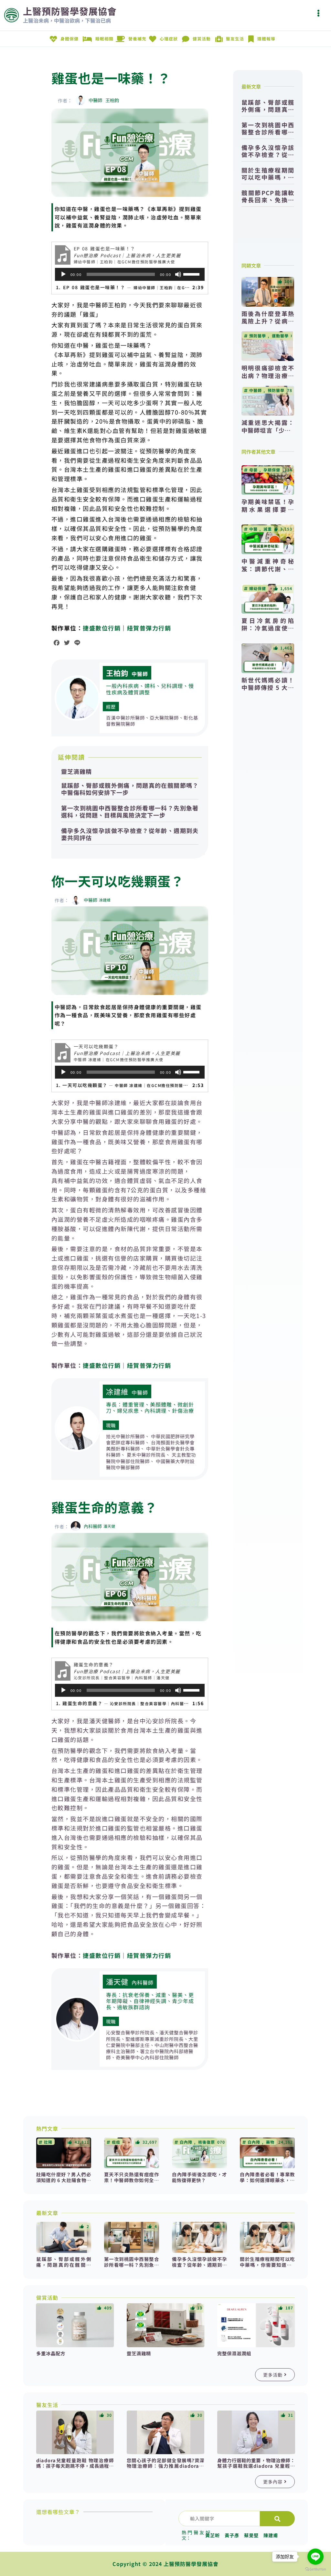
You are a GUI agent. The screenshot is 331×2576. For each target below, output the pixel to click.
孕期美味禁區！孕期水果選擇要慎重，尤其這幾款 (268, 509)
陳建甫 (271, 2535)
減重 (268, 529)
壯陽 (48, 2142)
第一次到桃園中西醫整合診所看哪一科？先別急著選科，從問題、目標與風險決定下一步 (130, 811)
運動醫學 (280, 336)
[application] (130, 274)
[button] (318, 13)
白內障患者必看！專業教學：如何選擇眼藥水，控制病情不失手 (267, 2180)
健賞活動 (202, 39)
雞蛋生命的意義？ (104, 1507)
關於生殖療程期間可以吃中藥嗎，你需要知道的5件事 (268, 174)
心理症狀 (169, 39)
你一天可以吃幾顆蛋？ (118, 881)
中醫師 (140, 674)
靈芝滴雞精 (76, 771)
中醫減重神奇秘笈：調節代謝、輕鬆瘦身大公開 (268, 569)
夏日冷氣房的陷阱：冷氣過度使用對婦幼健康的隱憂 (268, 628)
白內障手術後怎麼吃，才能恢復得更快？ (199, 2177)
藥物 (270, 2142)
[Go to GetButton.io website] (315, 2569)
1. (123, 287)
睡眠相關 (104, 39)
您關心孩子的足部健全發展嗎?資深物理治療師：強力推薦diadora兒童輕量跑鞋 (165, 2466)
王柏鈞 (117, 673)
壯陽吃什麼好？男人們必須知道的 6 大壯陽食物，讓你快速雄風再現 (64, 2180)
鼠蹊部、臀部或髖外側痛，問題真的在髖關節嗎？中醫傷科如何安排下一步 (130, 789)
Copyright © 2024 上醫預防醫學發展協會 (165, 2564)
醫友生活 (235, 39)
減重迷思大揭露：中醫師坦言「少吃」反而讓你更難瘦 (268, 430)
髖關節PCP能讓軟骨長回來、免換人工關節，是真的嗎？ (268, 196)
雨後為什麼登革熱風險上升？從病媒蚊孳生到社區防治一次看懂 (268, 325)
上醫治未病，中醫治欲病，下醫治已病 (67, 20)
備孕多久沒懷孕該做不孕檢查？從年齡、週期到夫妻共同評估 (130, 834)
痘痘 (116, 2142)
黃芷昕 (213, 2535)
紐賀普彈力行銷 (149, 628)
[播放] (63, 274)
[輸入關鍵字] (219, 2518)
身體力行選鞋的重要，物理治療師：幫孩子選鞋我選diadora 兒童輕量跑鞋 (256, 2466)
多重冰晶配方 (51, 2353)
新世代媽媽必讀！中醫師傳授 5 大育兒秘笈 (268, 687)
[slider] (192, 274)
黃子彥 (232, 2535)
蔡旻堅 (251, 2535)
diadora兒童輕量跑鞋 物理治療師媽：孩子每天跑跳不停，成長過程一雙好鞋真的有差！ (75, 2466)
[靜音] (178, 274)
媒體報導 (266, 39)
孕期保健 (272, 470)
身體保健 (69, 39)
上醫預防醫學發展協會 (70, 11)
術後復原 (207, 2142)
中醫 (253, 529)
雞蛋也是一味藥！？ (111, 78)
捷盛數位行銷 (102, 628)
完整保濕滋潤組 (234, 2353)
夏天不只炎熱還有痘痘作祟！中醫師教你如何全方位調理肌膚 (132, 2180)
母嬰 (253, 470)
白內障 (186, 2142)
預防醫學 (258, 336)
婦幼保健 (258, 588)
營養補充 (137, 39)
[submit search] (277, 2519)
